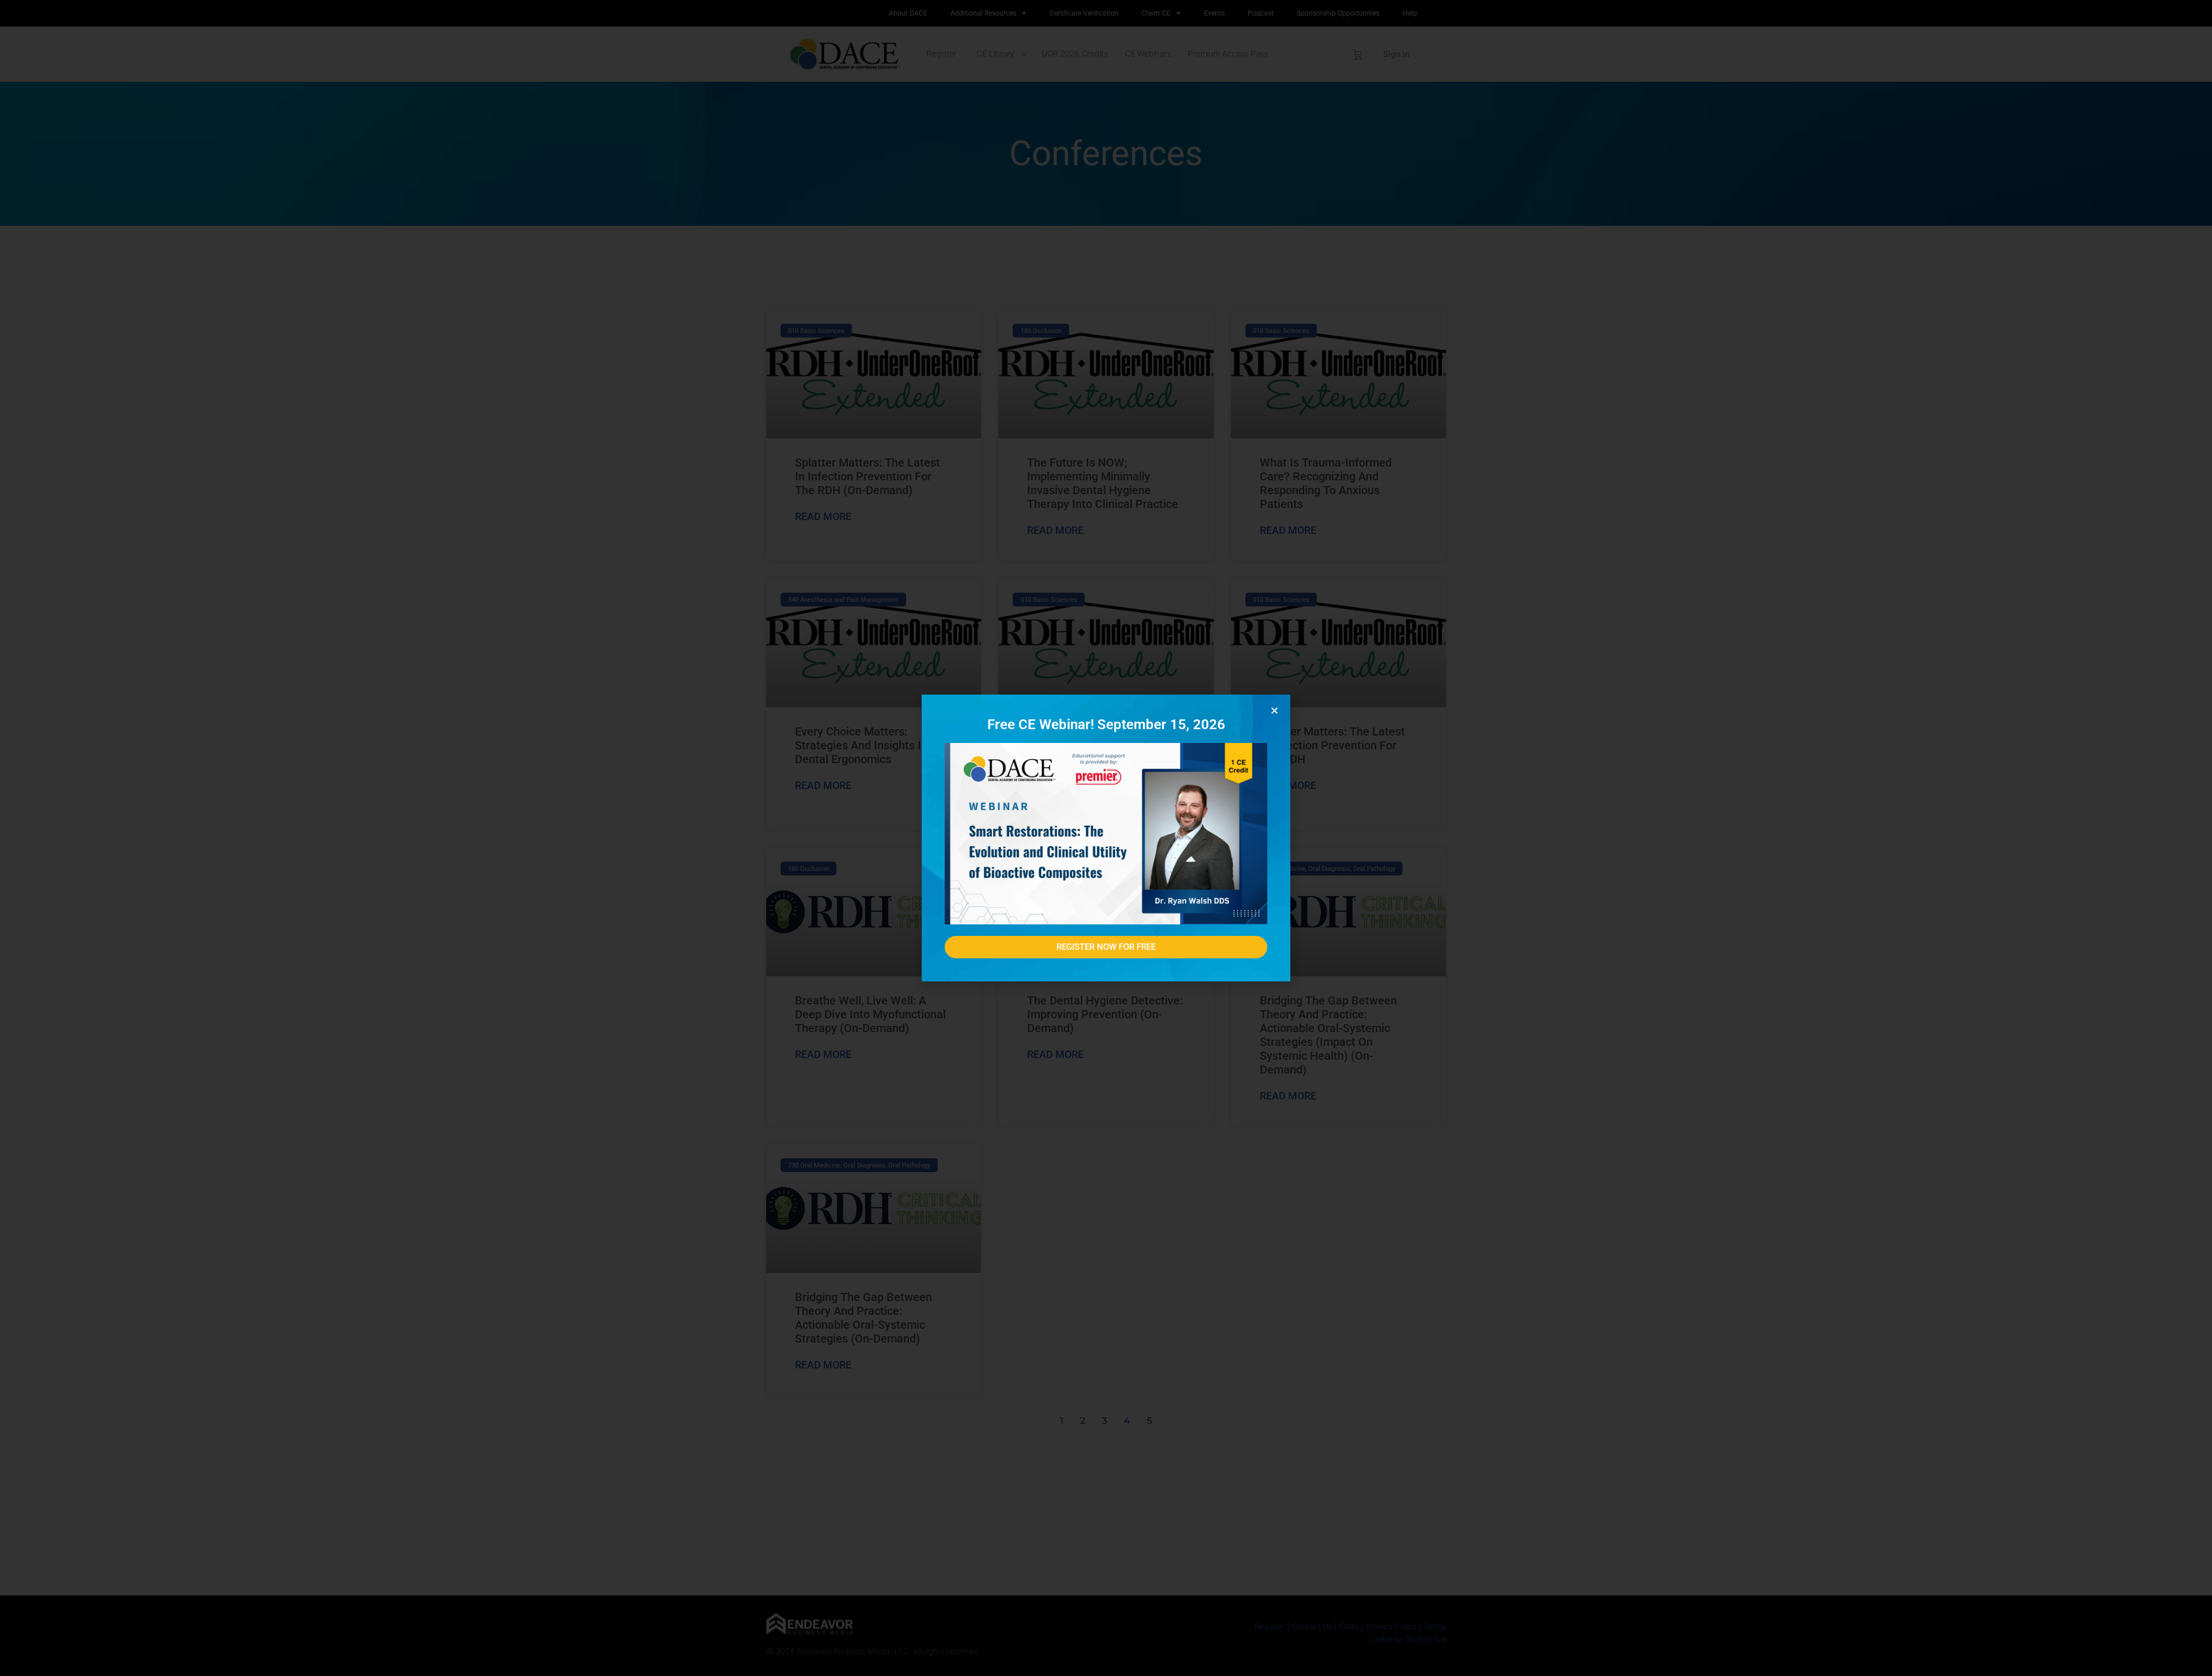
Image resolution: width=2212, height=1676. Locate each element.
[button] (1274, 710)
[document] (1106, 838)
